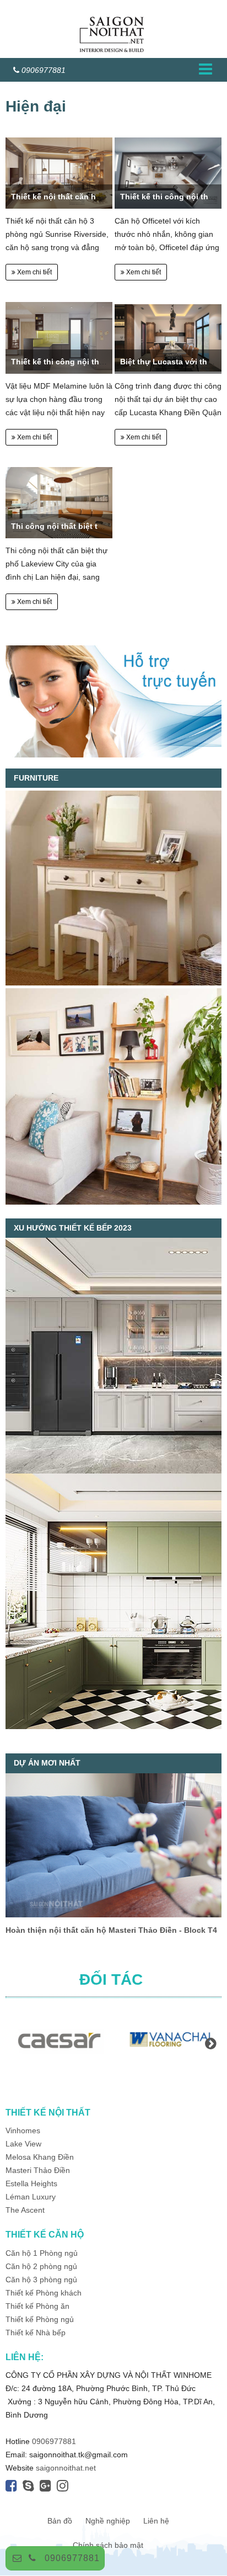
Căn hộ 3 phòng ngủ (41, 2280)
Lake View (23, 2144)
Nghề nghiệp (108, 2521)
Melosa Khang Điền (40, 2157)
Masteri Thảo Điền (38, 2170)
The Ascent (25, 2210)
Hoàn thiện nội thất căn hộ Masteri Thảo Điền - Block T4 (111, 1930)
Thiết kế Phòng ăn (37, 2306)
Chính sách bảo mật (108, 2545)
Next (210, 2043)
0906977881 (72, 2558)
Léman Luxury (31, 2197)
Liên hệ (156, 2521)
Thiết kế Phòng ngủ (40, 2319)
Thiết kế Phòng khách (44, 2293)
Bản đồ (60, 2521)
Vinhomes (24, 2130)
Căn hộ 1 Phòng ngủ (42, 2253)
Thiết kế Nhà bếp (36, 2333)
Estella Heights (31, 2183)
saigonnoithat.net (66, 2468)
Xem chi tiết (34, 272)
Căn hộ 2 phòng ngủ (41, 2266)
